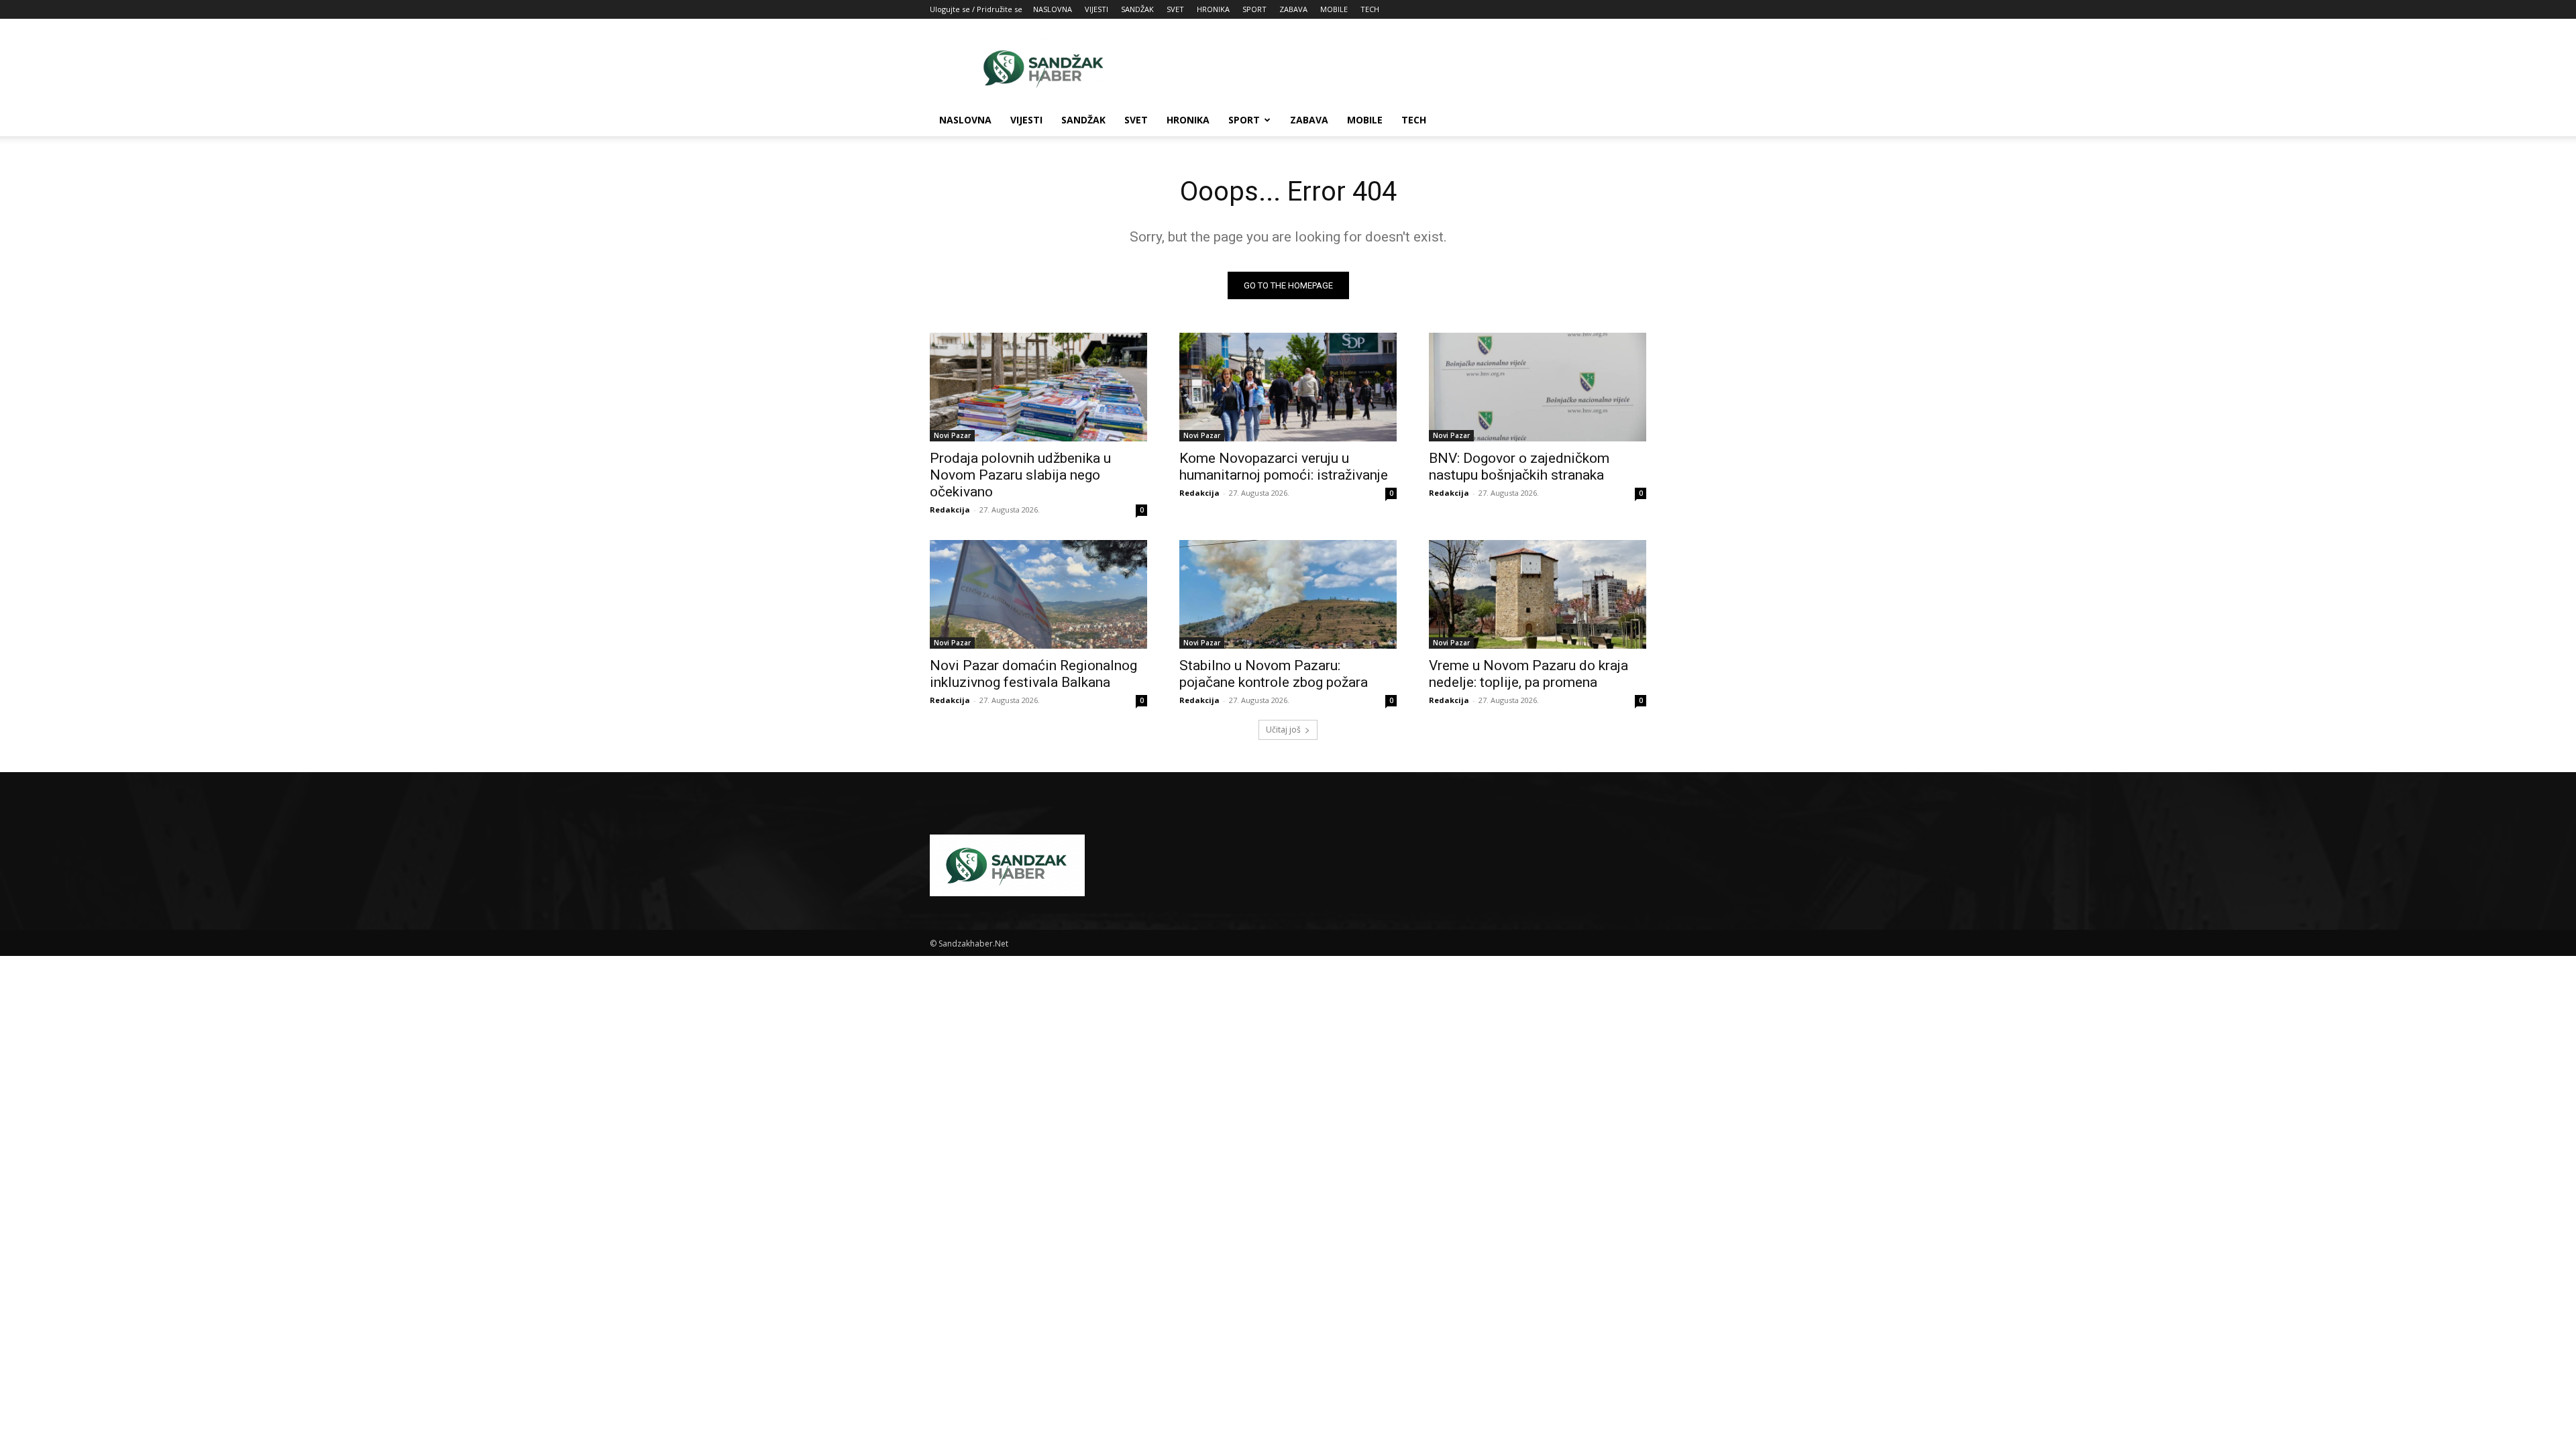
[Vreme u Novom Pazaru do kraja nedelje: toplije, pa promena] (1538, 594)
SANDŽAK (1137, 9)
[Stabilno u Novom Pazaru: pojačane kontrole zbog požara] (1288, 594)
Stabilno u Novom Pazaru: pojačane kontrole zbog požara (1274, 674)
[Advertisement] (1402, 68)
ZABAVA (1293, 9)
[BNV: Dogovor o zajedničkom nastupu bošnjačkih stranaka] (1538, 387)
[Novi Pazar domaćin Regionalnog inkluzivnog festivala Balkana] (1038, 594)
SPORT (1254, 9)
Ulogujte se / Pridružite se (976, 9)
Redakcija (950, 509)
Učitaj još (1283, 730)
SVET (1175, 9)
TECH (1370, 9)
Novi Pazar (952, 435)
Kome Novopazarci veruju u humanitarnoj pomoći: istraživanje (1284, 467)
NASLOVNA (1053, 9)
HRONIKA (1213, 9)
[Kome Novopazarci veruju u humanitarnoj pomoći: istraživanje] (1288, 387)
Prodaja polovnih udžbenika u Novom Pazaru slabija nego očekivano (1020, 475)
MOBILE (1334, 9)
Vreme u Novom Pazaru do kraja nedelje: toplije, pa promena (1528, 674)
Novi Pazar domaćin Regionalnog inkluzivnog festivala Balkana (1033, 674)
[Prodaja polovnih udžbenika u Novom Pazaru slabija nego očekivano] (1038, 387)
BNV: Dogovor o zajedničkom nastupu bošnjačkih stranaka (1519, 467)
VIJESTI (1096, 9)
